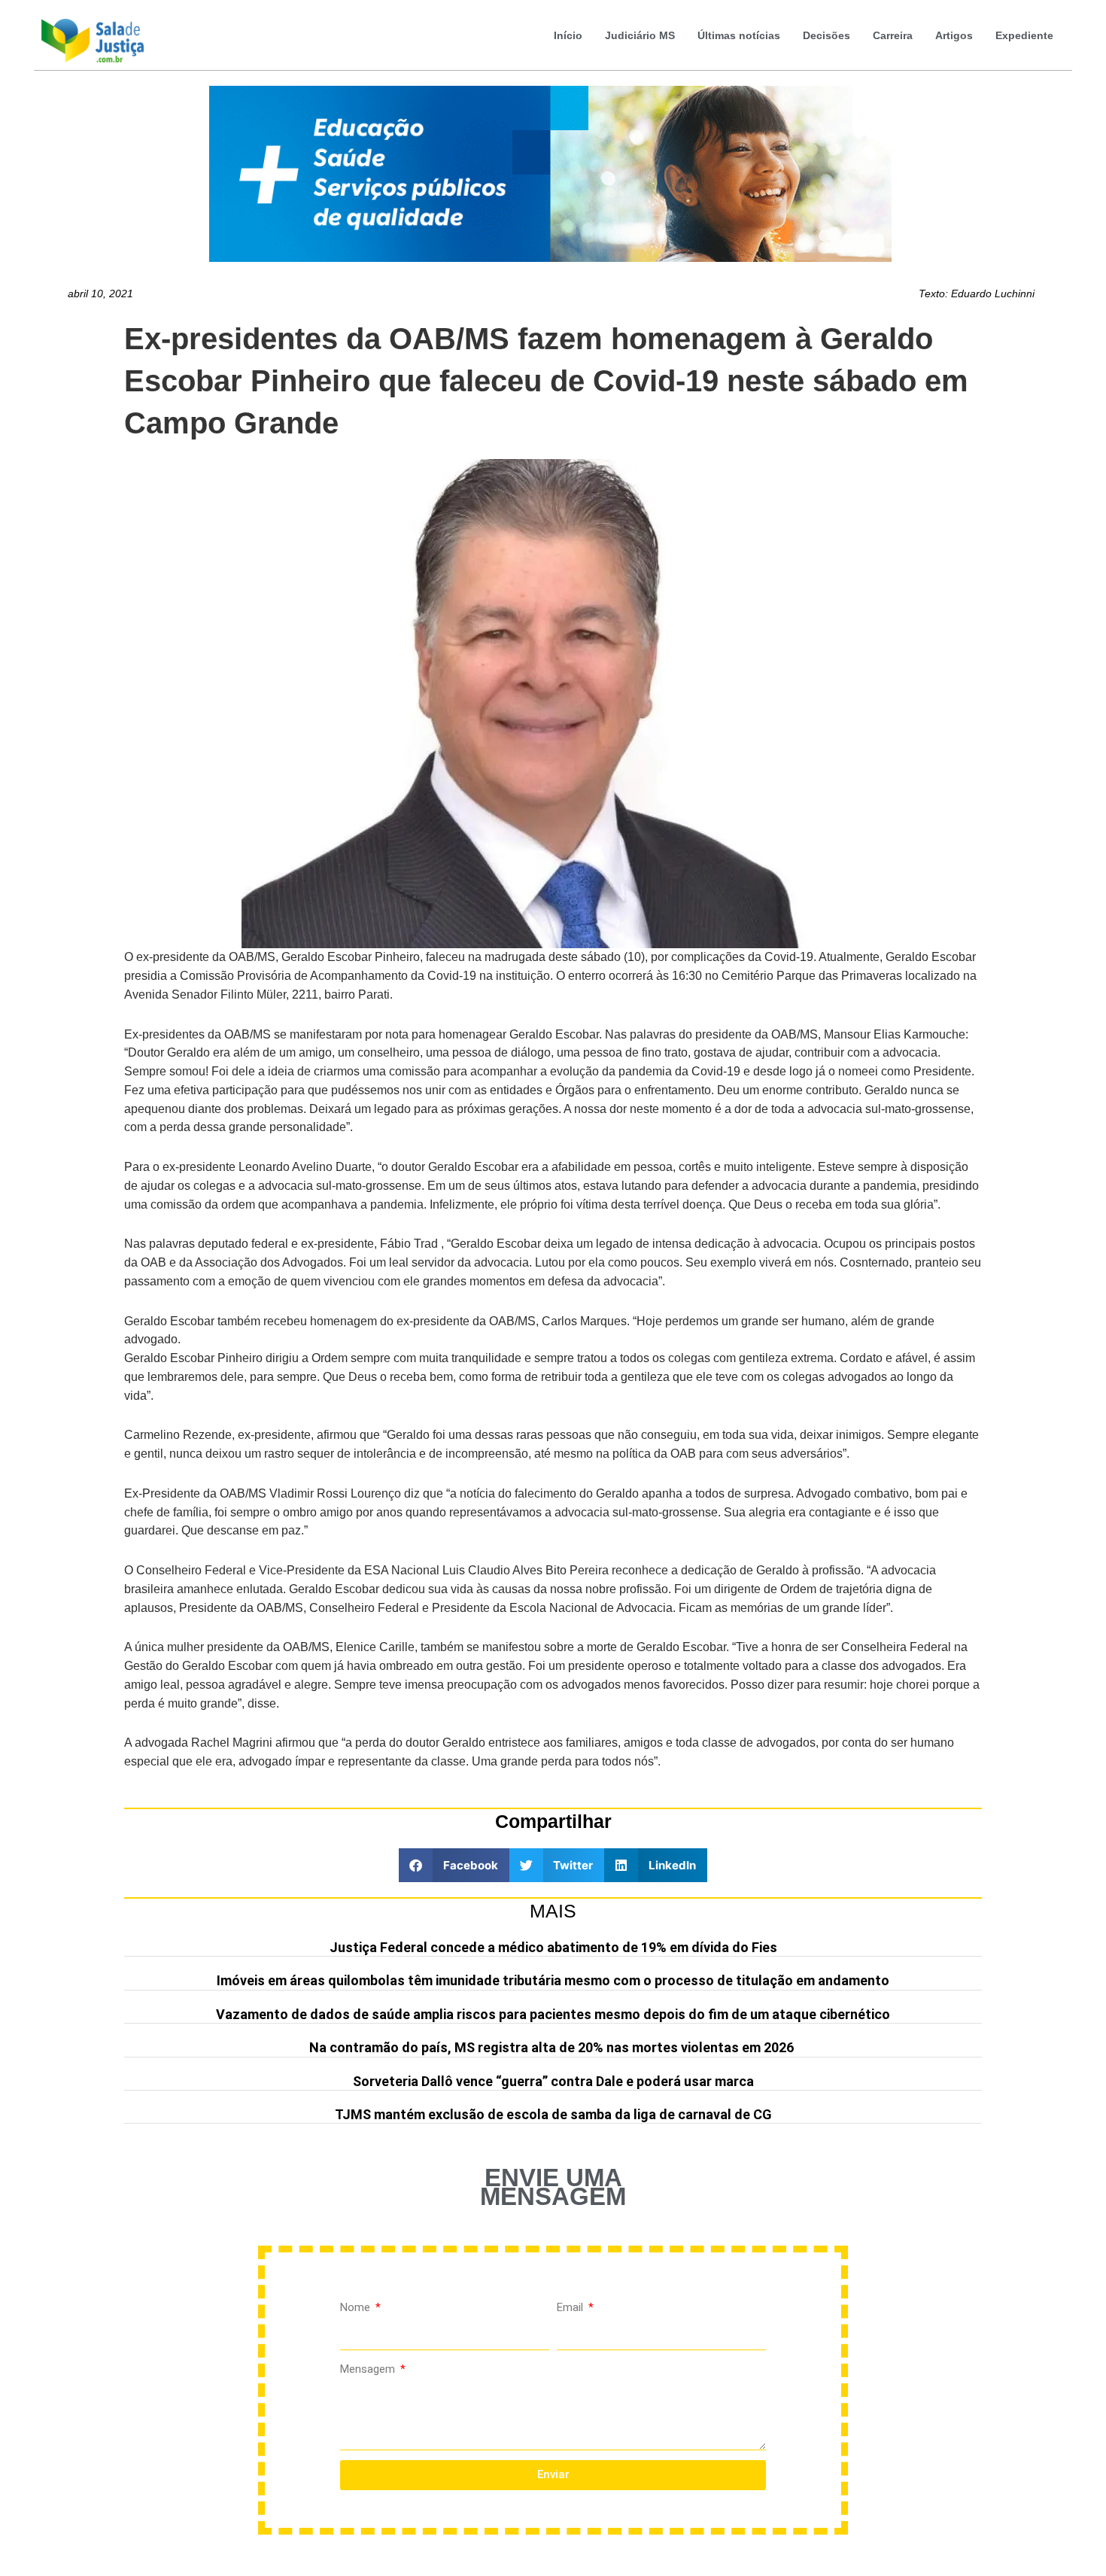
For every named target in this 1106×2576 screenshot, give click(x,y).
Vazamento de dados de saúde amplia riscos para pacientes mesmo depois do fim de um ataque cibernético (553, 2014)
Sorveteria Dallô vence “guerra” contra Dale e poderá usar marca (553, 2081)
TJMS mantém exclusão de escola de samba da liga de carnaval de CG (553, 2114)
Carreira (893, 35)
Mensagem (369, 2369)
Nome (357, 2307)
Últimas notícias (739, 35)
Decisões (826, 35)
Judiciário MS (640, 35)
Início (568, 35)
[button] (454, 1865)
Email (571, 2307)
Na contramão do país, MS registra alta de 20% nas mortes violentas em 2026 (553, 2047)
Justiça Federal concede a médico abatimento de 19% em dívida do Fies (553, 1947)
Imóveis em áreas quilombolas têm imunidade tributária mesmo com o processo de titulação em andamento (553, 1980)
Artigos (954, 35)
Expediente (1024, 35)
